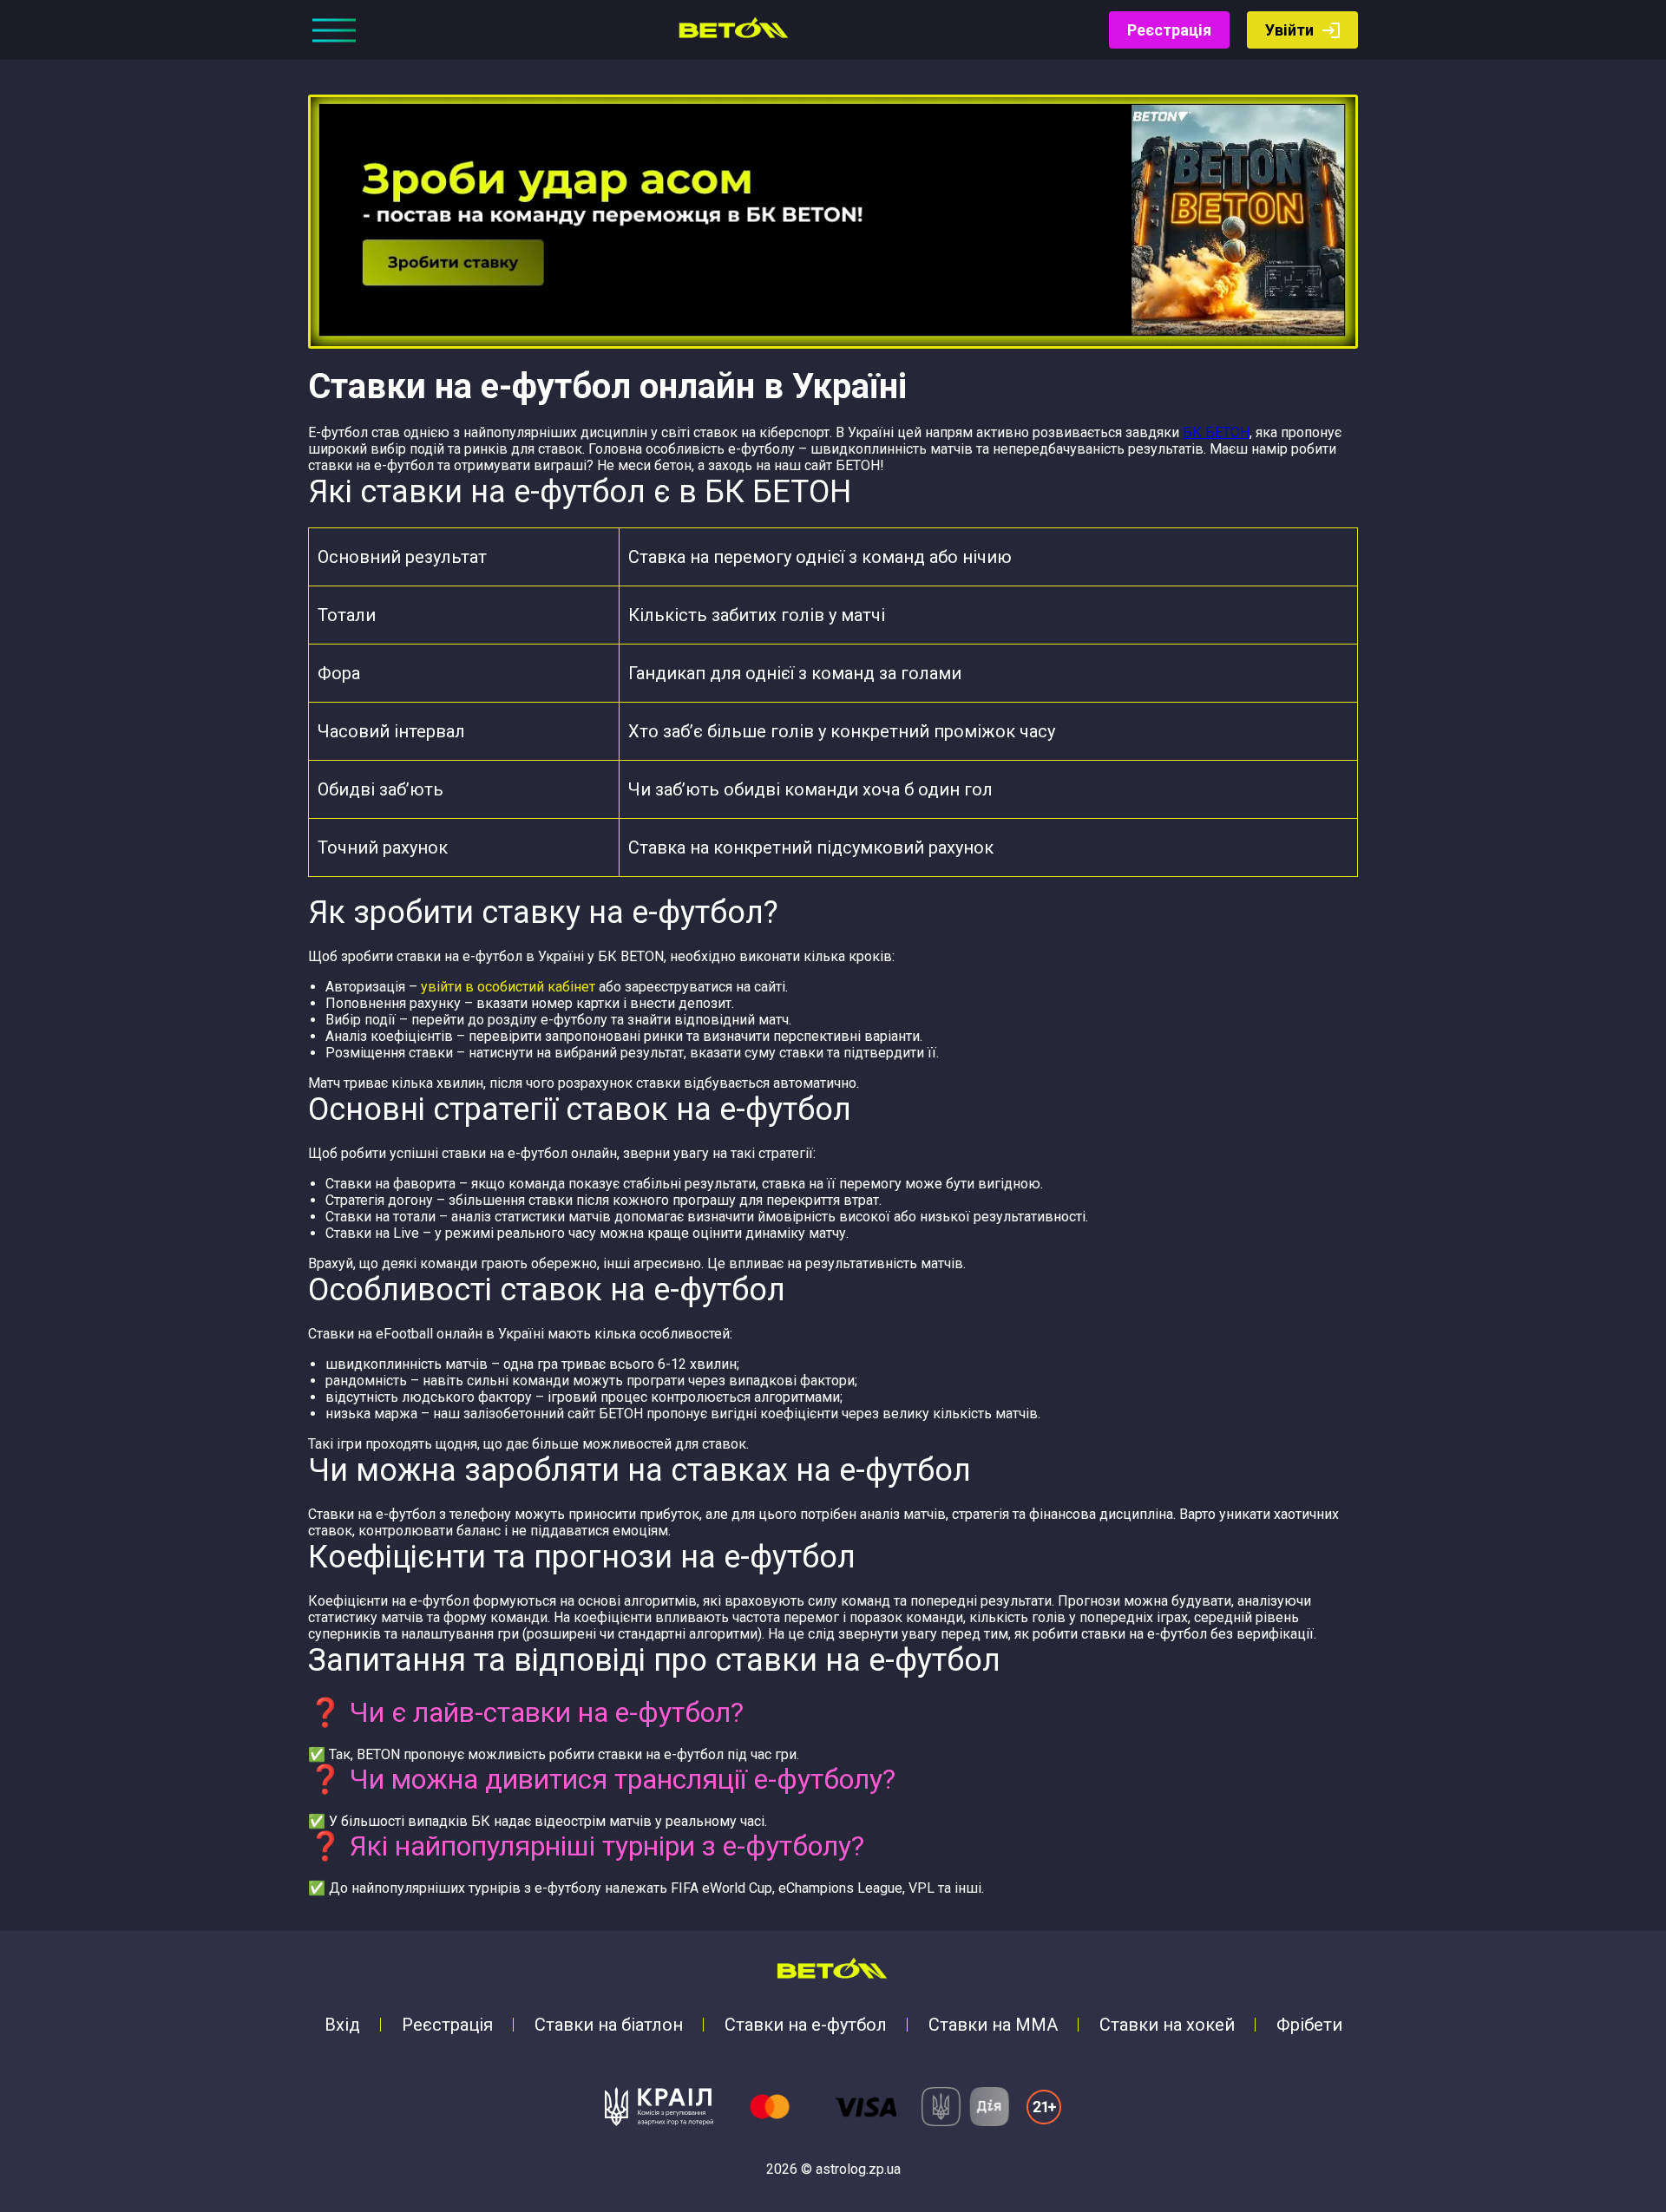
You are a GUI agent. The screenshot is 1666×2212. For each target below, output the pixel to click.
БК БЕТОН (1216, 432)
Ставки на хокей (1167, 2025)
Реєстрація (1169, 30)
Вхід (342, 2025)
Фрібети (1309, 2025)
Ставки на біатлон (609, 2025)
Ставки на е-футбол (806, 2025)
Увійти (1289, 30)
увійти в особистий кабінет (508, 987)
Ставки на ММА (993, 2025)
